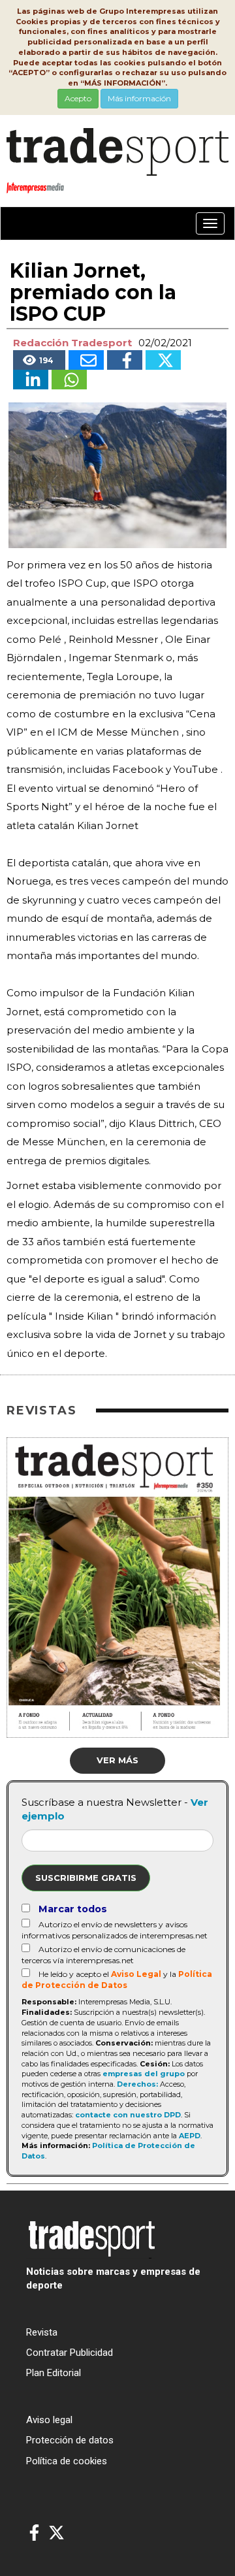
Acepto (78, 98)
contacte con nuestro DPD (128, 2115)
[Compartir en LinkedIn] (31, 380)
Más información (139, 98)
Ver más (117, 1760)
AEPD (190, 2136)
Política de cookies (67, 2461)
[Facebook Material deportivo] (34, 2533)
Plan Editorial (54, 2373)
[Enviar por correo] (86, 360)
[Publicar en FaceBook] (125, 360)
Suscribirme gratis (86, 1878)
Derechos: (137, 2084)
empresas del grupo (144, 2074)
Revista (42, 2332)
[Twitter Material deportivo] (56, 2533)
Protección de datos (70, 2440)
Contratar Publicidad (70, 2353)
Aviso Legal (136, 1974)
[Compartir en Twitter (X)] (163, 360)
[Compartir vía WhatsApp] (69, 380)
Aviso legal (49, 2420)
